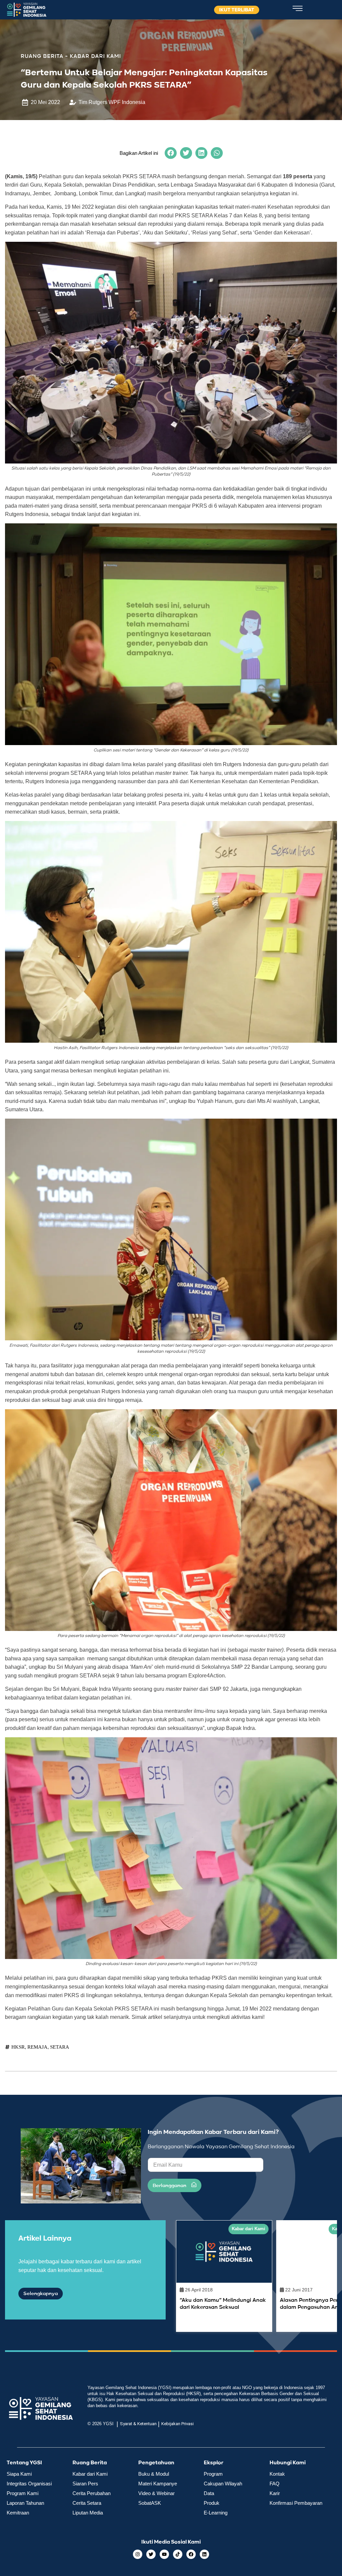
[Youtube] (164, 2554)
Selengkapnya (41, 2294)
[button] (171, 153)
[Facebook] (191, 2554)
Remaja (37, 2047)
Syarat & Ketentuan (138, 2424)
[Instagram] (138, 2554)
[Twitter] (151, 2554)
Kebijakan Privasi (178, 2424)
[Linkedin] (204, 2554)
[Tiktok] (178, 2554)
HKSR (18, 2047)
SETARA (60, 2047)
